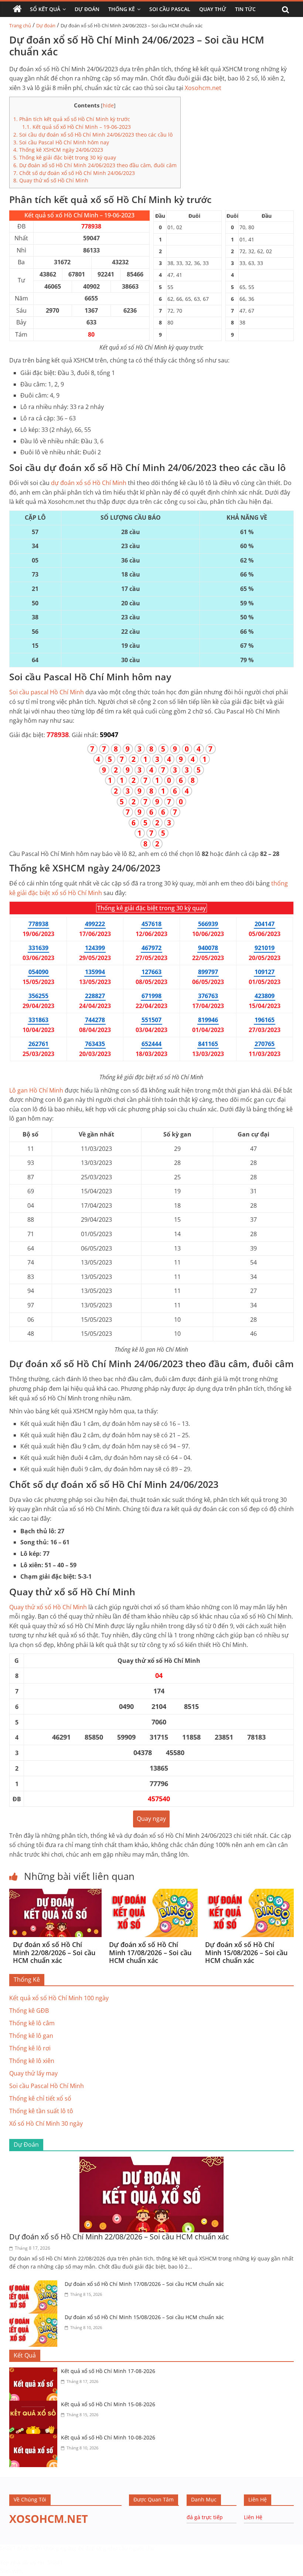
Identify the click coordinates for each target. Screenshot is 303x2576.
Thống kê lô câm (32, 2023)
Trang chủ (20, 25)
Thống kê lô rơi (30, 2048)
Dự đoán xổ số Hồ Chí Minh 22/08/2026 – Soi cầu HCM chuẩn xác (54, 1952)
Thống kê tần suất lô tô (41, 2111)
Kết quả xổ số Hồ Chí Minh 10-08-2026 (108, 2437)
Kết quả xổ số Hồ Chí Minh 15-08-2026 (108, 2404)
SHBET (8, 2548)
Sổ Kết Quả (45, 9)
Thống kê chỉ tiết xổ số (40, 2098)
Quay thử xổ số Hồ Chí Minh (51, 180)
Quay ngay (151, 1819)
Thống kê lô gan (31, 2036)
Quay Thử (213, 9)
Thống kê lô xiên (32, 2061)
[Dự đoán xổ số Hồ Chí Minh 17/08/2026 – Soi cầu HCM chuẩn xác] (151, 1893)
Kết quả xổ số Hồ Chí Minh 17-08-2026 (108, 2371)
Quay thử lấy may (33, 2073)
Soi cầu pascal (47, 692)
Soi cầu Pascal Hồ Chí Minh (47, 2086)
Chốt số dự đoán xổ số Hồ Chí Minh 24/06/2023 (74, 173)
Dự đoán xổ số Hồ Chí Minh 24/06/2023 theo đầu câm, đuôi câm (95, 165)
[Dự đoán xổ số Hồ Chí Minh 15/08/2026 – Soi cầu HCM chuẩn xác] (248, 1893)
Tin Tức (245, 9)
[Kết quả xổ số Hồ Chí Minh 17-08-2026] (35, 2372)
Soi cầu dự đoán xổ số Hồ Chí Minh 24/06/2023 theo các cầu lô (93, 135)
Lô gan (36, 1090)
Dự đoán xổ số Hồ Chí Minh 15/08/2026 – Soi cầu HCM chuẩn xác (246, 1952)
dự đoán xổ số (89, 483)
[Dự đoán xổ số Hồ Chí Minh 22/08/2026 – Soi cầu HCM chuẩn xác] (55, 1893)
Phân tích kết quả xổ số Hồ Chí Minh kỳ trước (72, 119)
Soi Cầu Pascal (170, 9)
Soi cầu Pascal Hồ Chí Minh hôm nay (61, 142)
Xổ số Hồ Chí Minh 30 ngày (46, 2123)
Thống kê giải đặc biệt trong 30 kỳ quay (65, 157)
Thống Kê (122, 9)
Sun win (11, 2571)
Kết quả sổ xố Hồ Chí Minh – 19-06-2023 (76, 127)
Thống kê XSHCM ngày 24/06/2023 (58, 150)
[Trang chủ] (17, 9)
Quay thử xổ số (48, 1607)
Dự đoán (46, 25)
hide (108, 105)
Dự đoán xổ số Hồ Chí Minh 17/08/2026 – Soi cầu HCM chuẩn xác (150, 1952)
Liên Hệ (253, 2517)
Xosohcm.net (203, 88)
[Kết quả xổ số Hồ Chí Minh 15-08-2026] (35, 2405)
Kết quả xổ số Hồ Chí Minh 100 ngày (59, 1998)
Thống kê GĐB (29, 2011)
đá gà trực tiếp (205, 2517)
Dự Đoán (87, 9)
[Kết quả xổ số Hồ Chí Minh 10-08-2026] (35, 2438)
